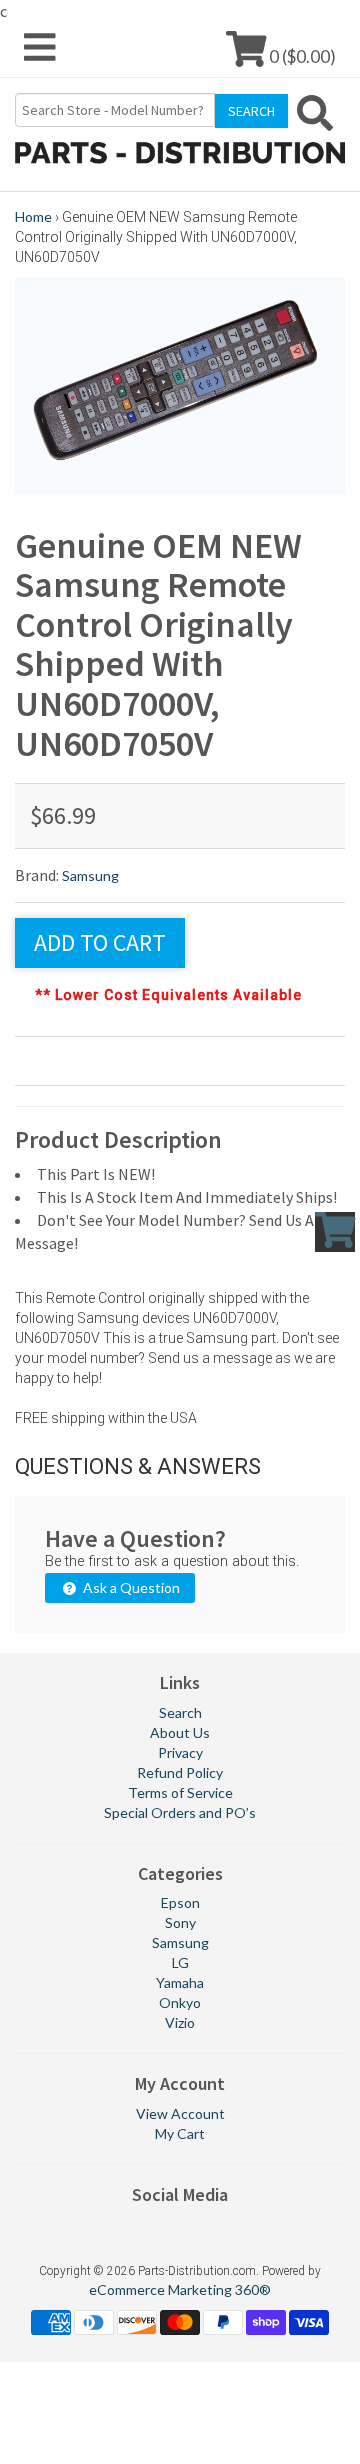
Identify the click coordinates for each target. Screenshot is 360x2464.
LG (180, 1962)
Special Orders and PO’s (180, 1812)
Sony (180, 1922)
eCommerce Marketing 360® (180, 2289)
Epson (180, 1902)
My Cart (180, 2133)
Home (33, 216)
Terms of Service (180, 1792)
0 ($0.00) (301, 55)
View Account (180, 2113)
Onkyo (180, 2002)
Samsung (90, 875)
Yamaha (180, 1982)
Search (180, 1712)
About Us (180, 1732)
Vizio (180, 2022)
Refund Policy (180, 1772)
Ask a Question (130, 1587)
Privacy (180, 1752)
